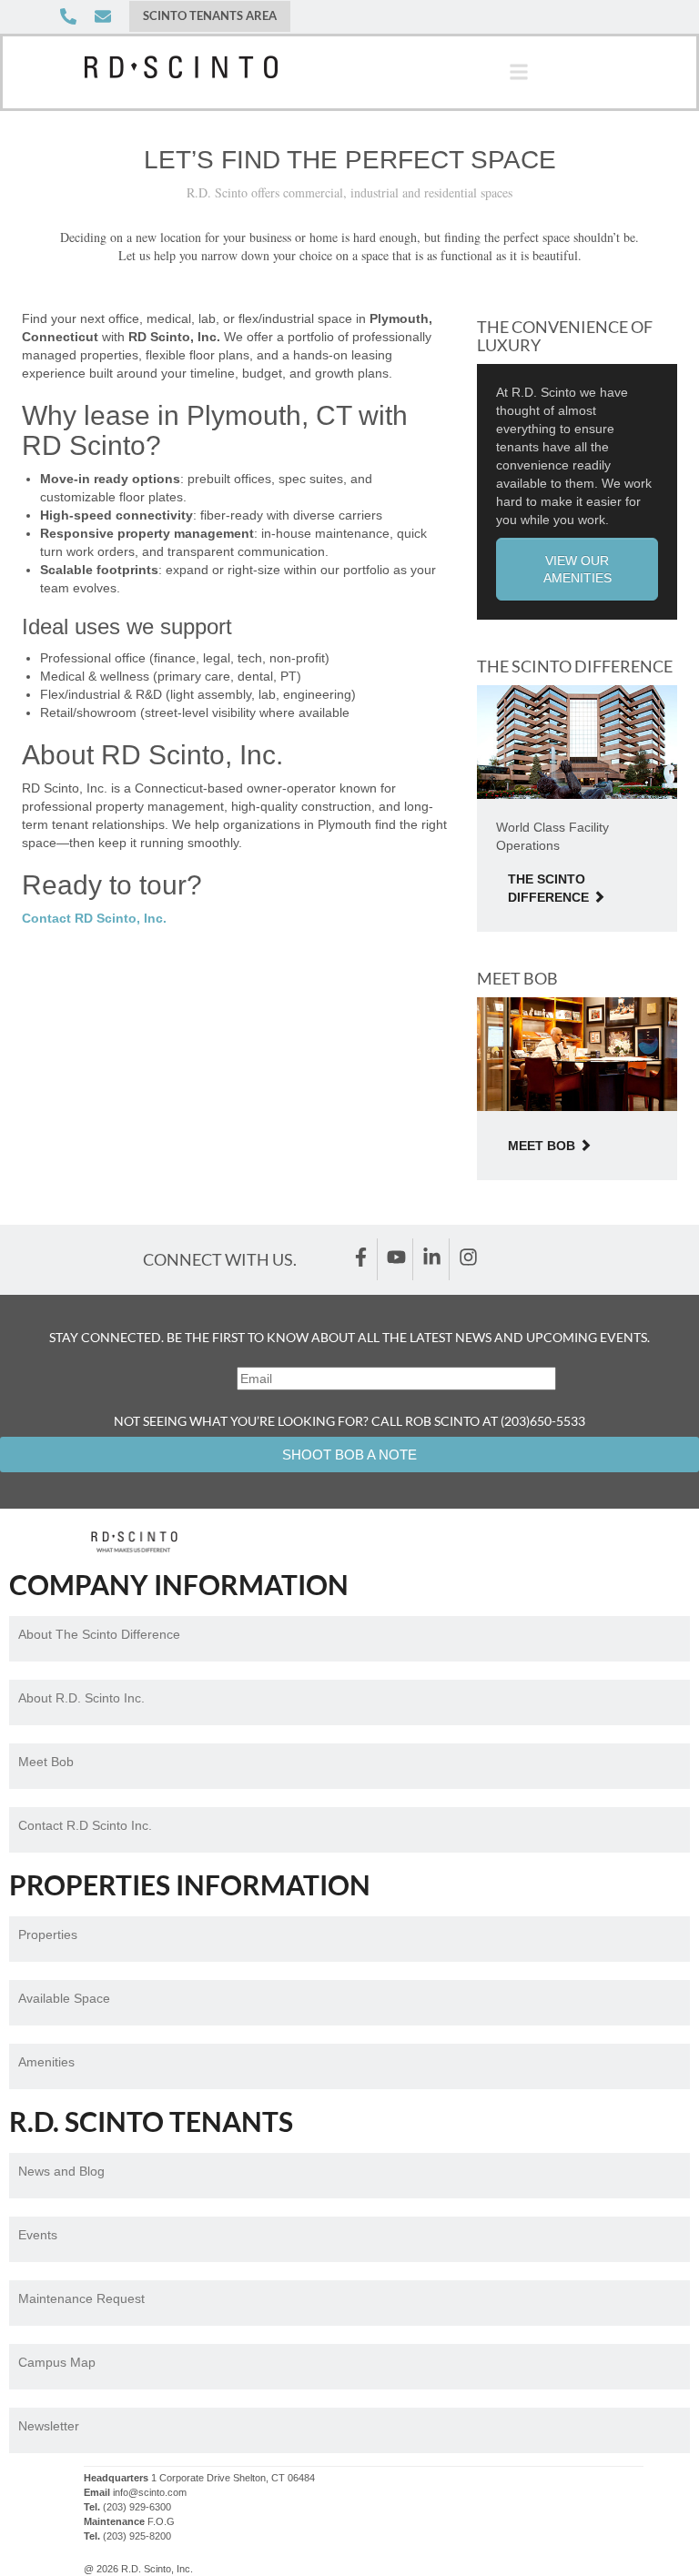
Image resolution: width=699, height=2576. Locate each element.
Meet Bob (542, 1146)
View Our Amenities (577, 569)
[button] (519, 72)
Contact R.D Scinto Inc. (85, 1825)
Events (38, 2235)
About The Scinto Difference (99, 1634)
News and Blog (61, 2171)
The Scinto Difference (548, 888)
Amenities (46, 2062)
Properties (48, 1935)
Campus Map (57, 2362)
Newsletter (49, 2426)
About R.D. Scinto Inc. (81, 1698)
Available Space (64, 1998)
